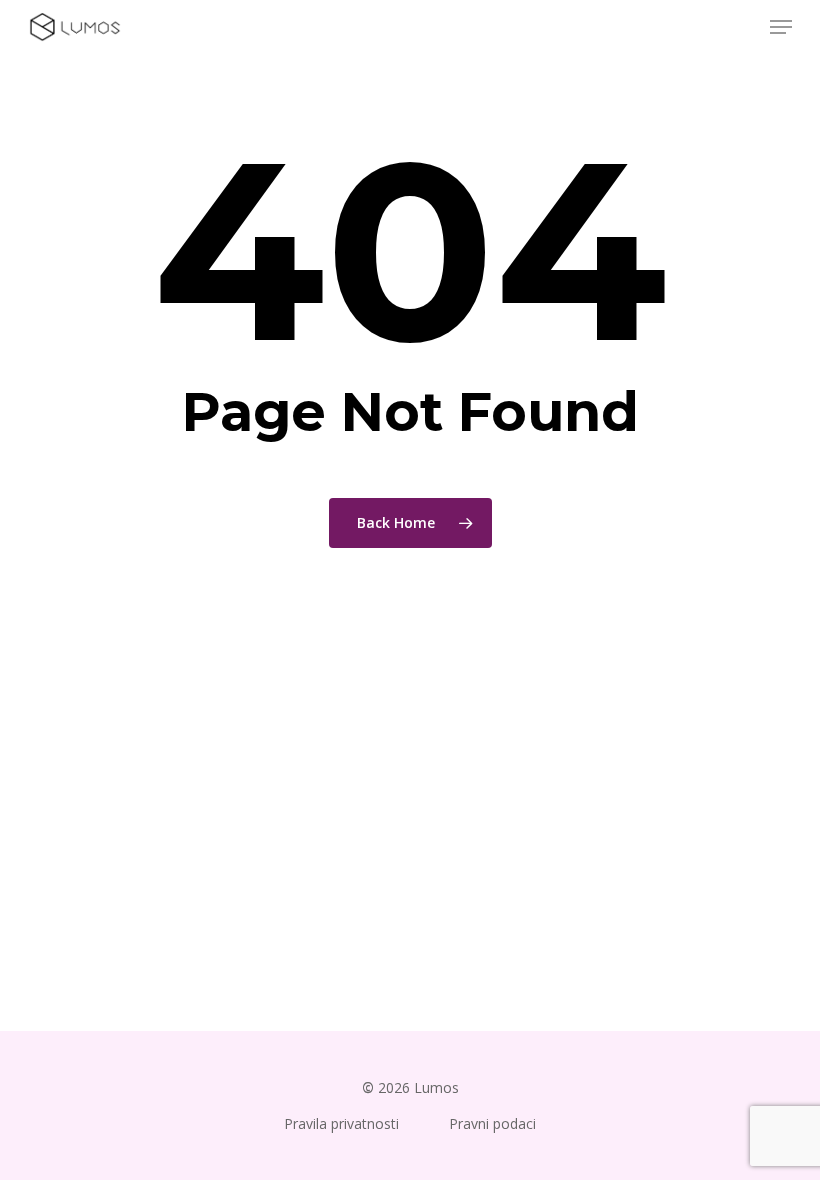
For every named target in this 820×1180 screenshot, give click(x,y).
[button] (781, 27)
